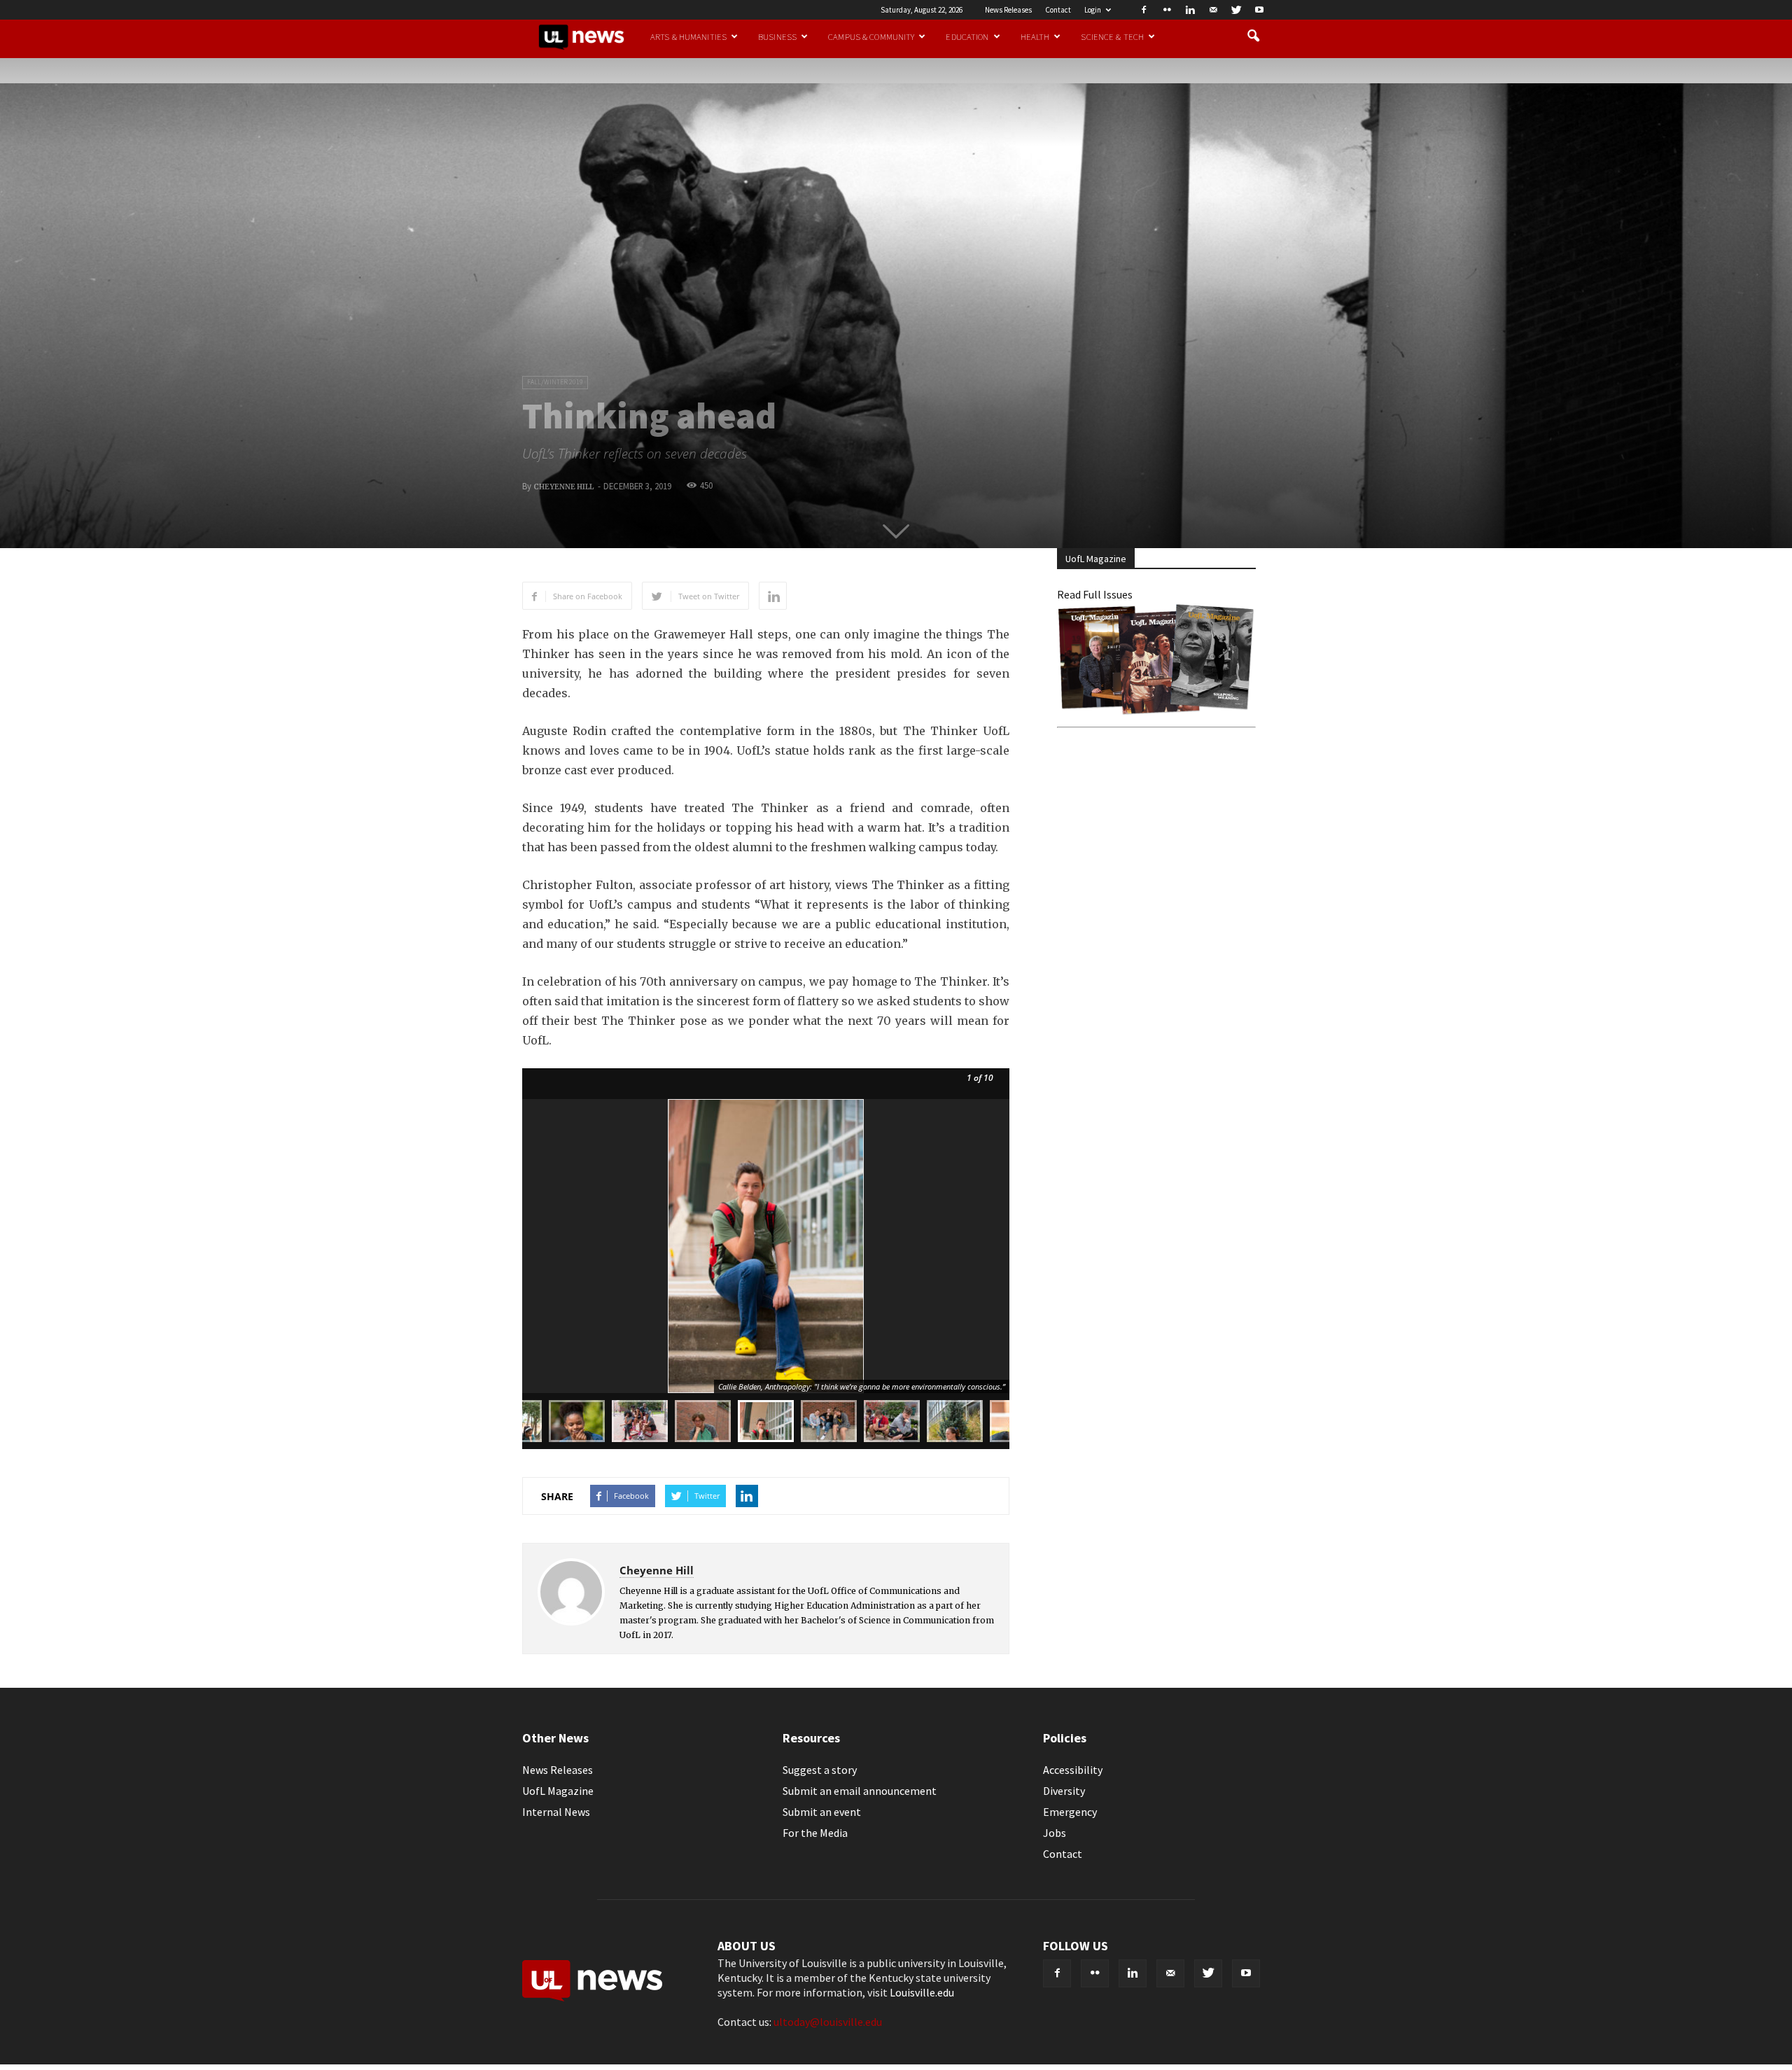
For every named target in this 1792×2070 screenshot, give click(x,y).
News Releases (1008, 10)
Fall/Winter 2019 (555, 382)
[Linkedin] (1190, 10)
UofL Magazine (558, 1791)
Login (1093, 10)
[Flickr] (1167, 10)
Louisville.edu (922, 1992)
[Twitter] (1236, 10)
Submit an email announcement (860, 1791)
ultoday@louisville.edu (828, 2022)
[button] (1253, 36)
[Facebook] (1144, 10)
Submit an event (822, 1812)
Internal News (556, 1812)
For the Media (815, 1833)
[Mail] (1213, 10)
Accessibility (1073, 1770)
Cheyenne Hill (563, 487)
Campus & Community (871, 36)
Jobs (1055, 1833)
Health (1035, 36)
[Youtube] (1259, 10)
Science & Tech (1112, 36)
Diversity (1064, 1791)
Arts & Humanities (688, 36)
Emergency (1070, 1812)
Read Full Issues (1095, 594)
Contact (1058, 10)
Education (967, 36)
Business (777, 36)
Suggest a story (820, 1770)
